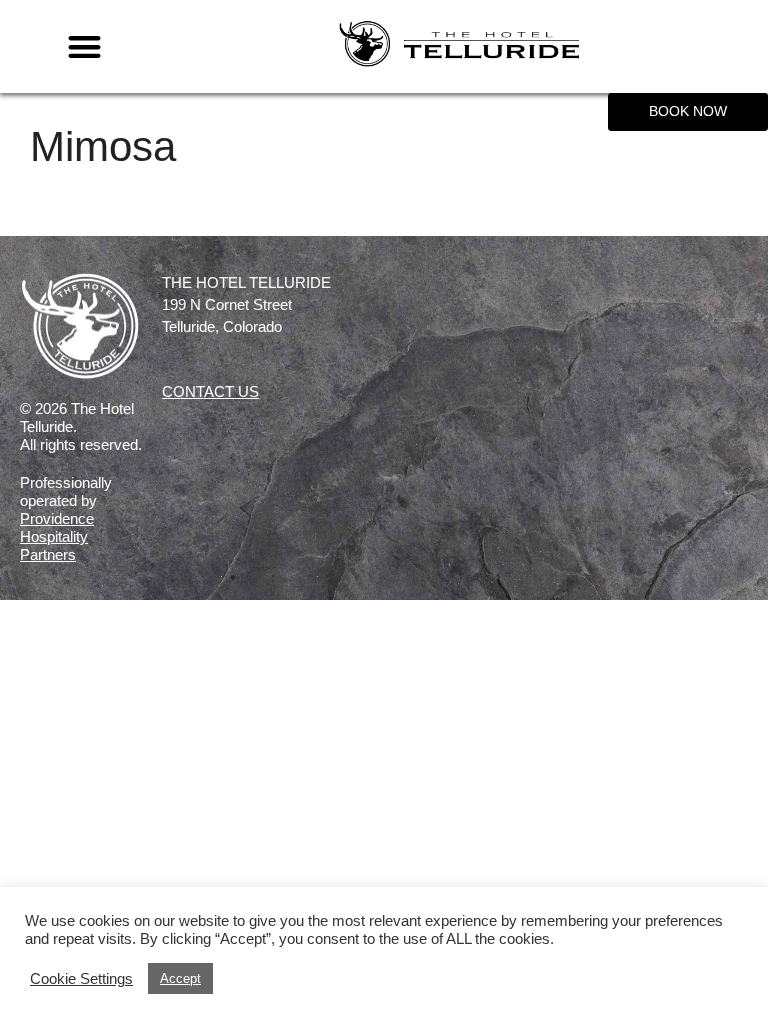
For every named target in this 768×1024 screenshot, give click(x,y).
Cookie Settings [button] (81, 979)
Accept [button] (180, 978)
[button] (85, 46)
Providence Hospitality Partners (57, 536)
